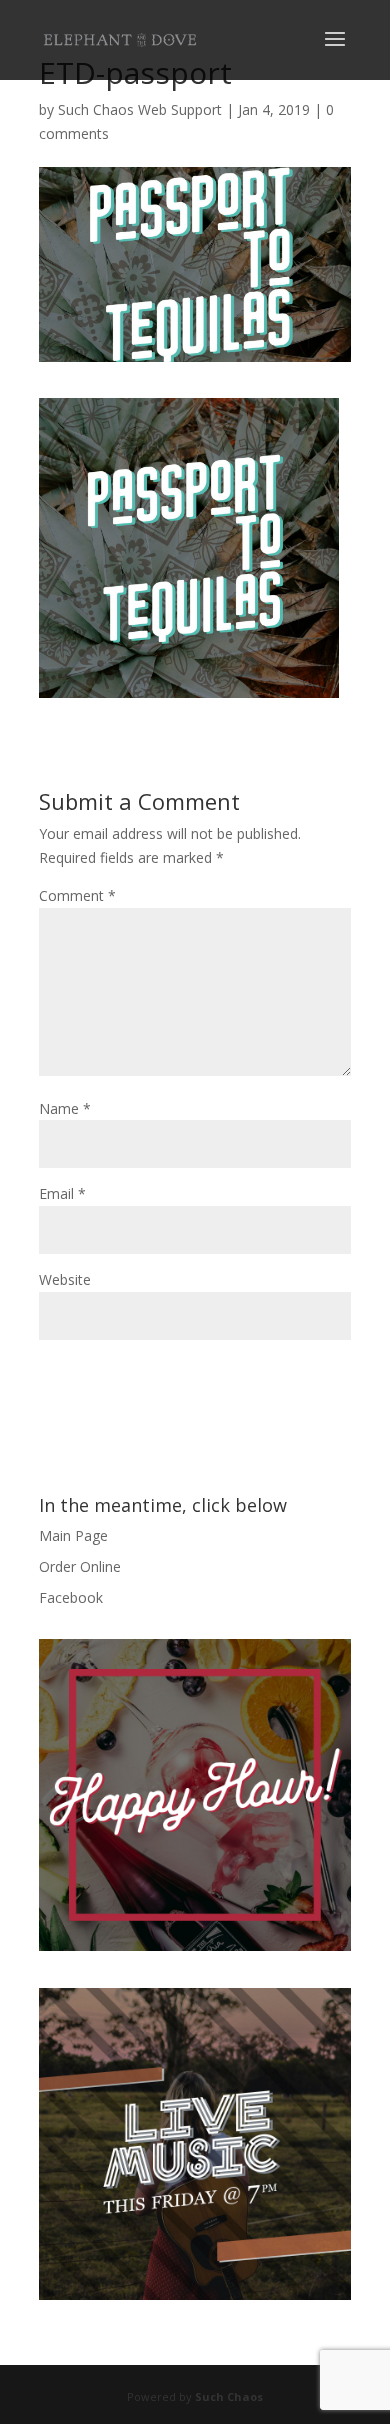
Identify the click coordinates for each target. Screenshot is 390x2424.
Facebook (71, 1597)
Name (65, 1108)
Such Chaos (229, 2396)
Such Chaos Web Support (140, 109)
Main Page (73, 1535)
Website (65, 1279)
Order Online (80, 1566)
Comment (77, 895)
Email (62, 1193)
